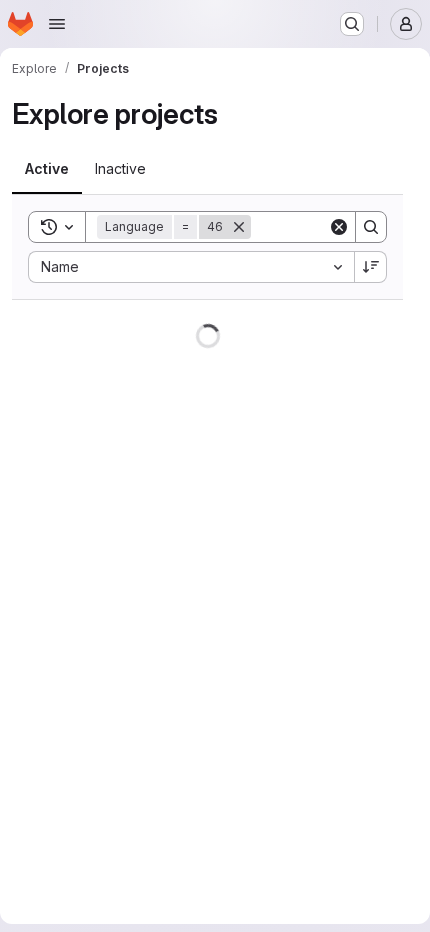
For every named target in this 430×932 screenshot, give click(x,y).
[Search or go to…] (352, 24)
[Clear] (339, 227)
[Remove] (239, 227)
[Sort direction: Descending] (371, 267)
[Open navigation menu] (57, 24)
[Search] (371, 227)
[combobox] (191, 267)
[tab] (47, 169)
